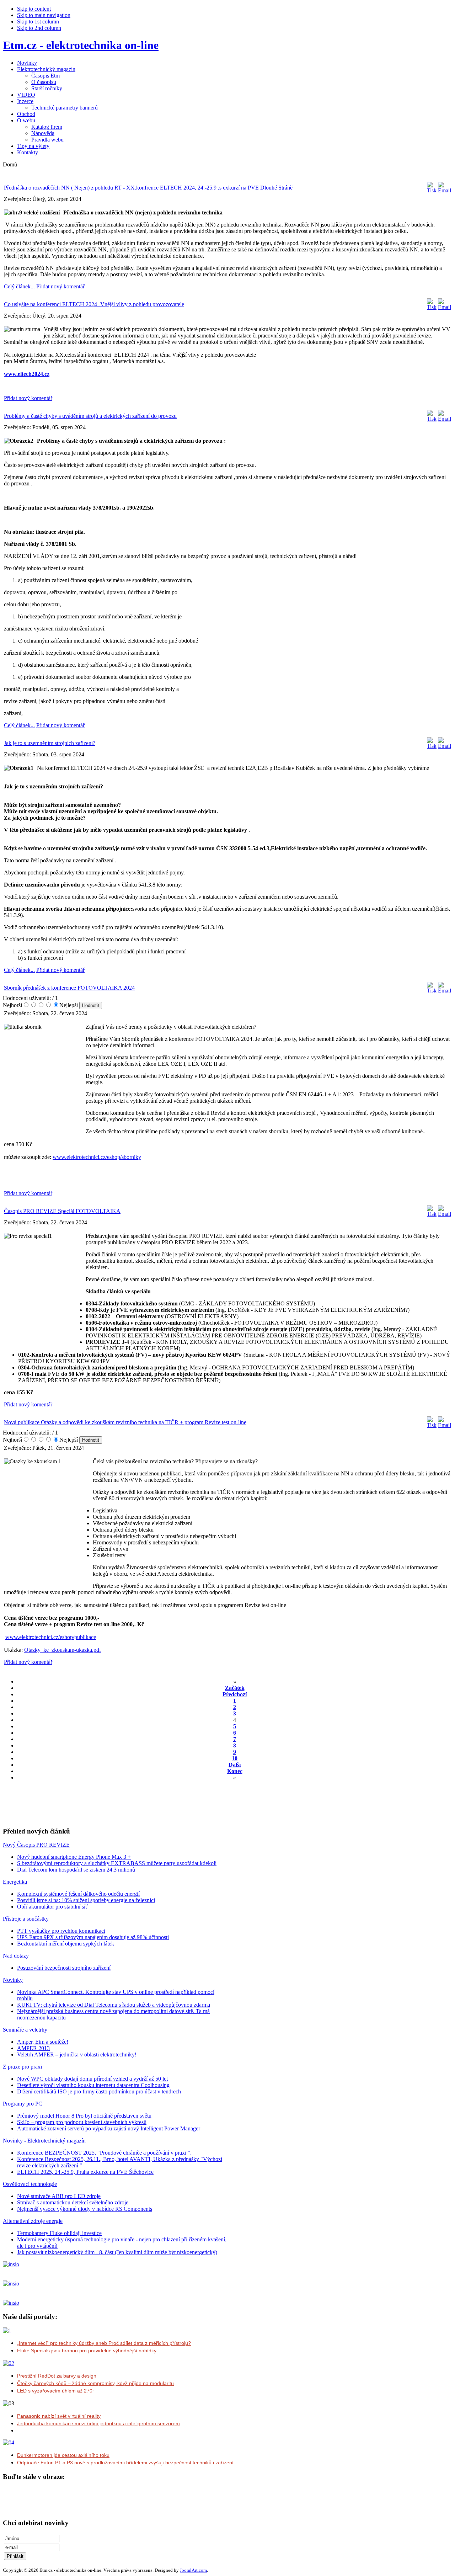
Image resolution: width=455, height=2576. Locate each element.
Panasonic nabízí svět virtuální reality (59, 2416)
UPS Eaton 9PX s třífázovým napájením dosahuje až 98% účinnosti (93, 1937)
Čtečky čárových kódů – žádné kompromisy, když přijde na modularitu (95, 2383)
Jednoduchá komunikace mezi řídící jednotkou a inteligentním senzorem (98, 2423)
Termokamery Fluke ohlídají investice (59, 2233)
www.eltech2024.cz (27, 374)
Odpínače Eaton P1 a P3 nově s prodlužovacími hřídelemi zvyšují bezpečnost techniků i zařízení (125, 2463)
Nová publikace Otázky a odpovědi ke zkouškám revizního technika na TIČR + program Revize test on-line (125, 1422)
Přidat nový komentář (60, 286)
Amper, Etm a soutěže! (43, 2042)
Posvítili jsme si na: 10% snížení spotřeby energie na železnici (86, 1900)
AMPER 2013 (33, 2048)
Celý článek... (19, 286)
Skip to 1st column (38, 22)
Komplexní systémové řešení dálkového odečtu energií (78, 1894)
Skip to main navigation (44, 15)
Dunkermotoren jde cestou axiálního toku (63, 2455)
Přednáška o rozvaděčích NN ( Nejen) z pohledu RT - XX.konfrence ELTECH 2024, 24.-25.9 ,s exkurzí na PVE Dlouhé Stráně (148, 188)
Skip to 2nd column (39, 28)
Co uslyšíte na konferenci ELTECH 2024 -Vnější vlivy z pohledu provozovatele (94, 304)
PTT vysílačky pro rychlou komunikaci (61, 1931)
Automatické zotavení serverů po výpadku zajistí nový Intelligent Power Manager (109, 2128)
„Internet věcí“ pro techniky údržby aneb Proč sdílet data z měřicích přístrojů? (104, 2343)
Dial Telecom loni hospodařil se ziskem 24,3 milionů (76, 1870)
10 (235, 1758)
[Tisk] (432, 190)
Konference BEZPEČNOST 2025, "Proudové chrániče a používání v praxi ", (104, 2153)
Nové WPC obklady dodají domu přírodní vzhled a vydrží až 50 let (92, 2079)
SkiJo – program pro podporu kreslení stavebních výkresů (82, 2122)
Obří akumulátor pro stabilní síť (52, 1907)
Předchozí (235, 1694)
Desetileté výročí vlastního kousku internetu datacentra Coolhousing (93, 2085)
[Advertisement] (86, 1810)
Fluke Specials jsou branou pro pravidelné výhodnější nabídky (87, 2351)
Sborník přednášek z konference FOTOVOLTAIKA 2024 (69, 988)
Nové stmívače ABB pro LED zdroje (59, 2196)
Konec (235, 1771)
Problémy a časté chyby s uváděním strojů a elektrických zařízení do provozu (90, 416)
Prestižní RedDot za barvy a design (57, 2376)
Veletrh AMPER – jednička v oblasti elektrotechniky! (77, 2055)
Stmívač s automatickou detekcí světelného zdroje (73, 2202)
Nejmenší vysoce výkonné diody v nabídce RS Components (85, 2209)
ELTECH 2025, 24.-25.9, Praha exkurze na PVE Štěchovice (85, 2172)
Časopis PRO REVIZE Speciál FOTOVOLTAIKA (62, 1211)
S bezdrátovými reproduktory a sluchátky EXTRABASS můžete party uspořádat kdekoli (117, 1863)
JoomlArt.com (193, 2570)
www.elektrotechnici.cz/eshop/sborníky (97, 1157)
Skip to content (34, 9)
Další (235, 1765)
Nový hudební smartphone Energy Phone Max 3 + (74, 1857)
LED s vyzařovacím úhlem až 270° (56, 2391)
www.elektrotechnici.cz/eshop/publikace (51, 1637)
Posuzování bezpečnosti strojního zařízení (64, 1968)
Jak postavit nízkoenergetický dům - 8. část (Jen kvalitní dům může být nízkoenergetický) (117, 2252)
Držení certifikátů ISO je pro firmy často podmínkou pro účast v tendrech (99, 2091)
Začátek (235, 1688)
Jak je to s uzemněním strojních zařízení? (50, 743)
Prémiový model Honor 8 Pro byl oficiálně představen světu (84, 2116)
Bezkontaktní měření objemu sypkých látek (66, 1944)
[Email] (445, 190)
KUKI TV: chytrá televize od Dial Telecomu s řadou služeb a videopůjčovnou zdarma (114, 2005)
